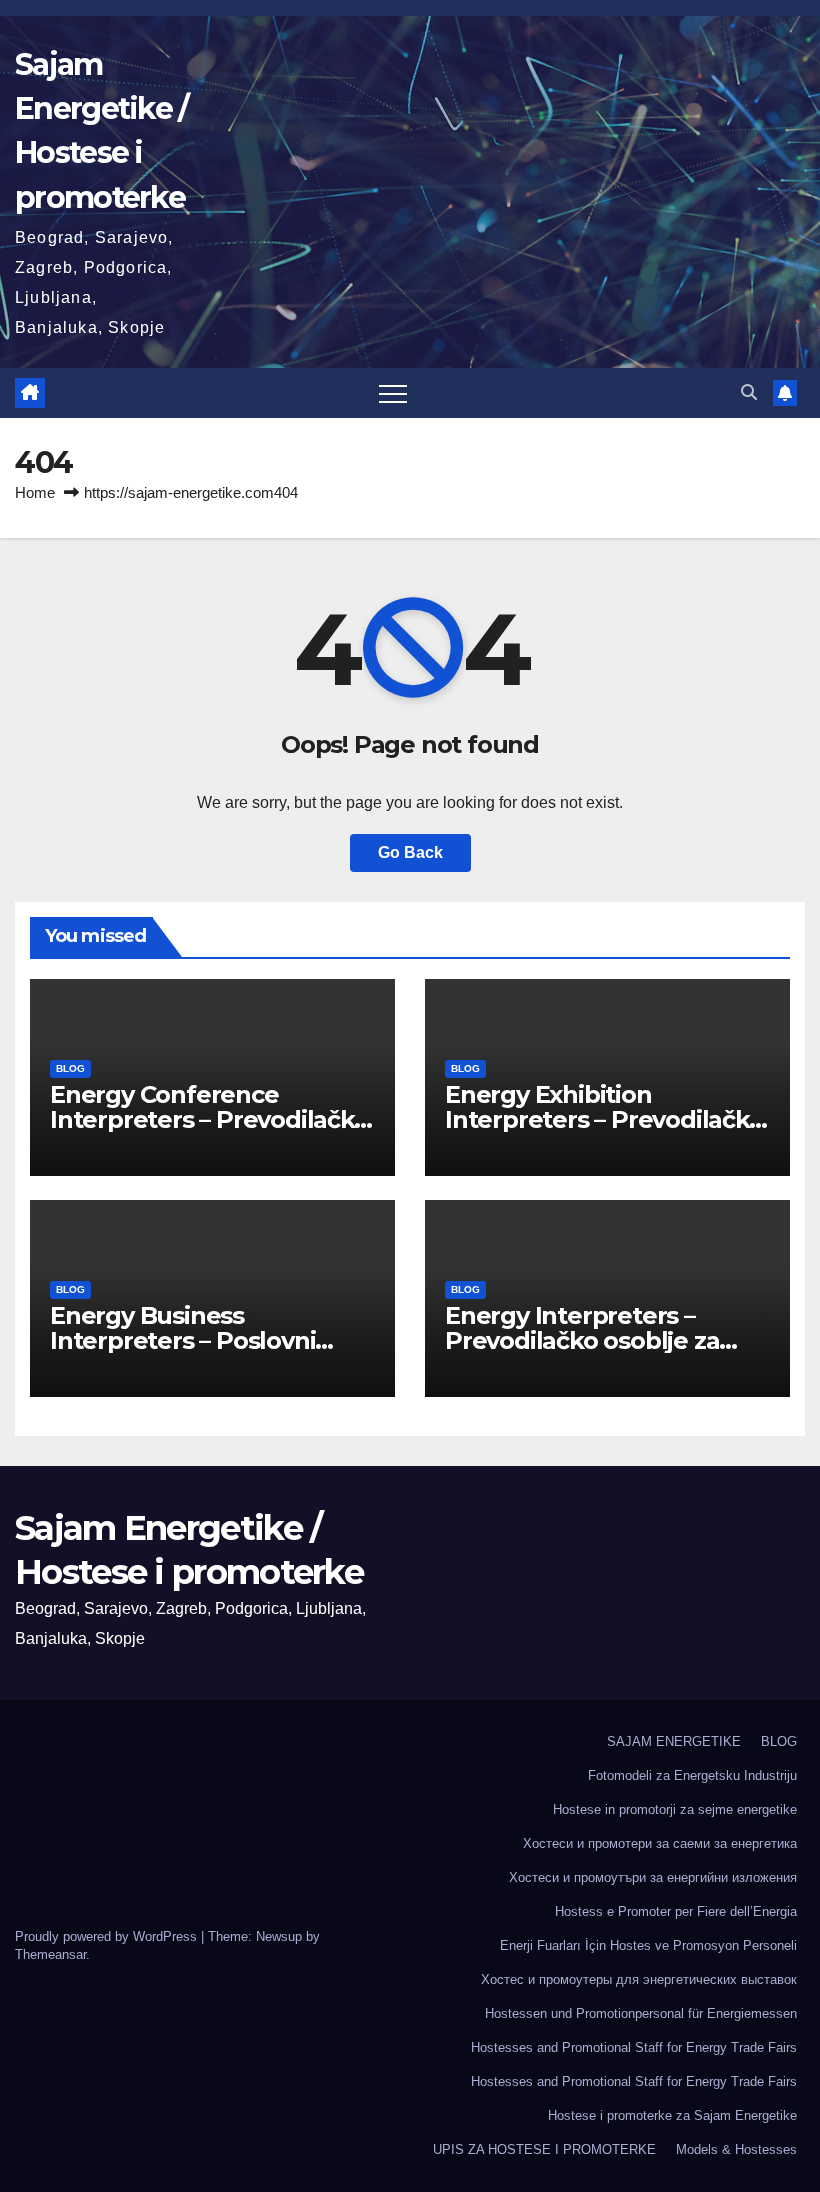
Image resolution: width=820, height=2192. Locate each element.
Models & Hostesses (736, 2149)
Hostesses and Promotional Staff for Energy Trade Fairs (634, 2047)
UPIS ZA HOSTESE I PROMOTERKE (544, 2149)
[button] (749, 392)
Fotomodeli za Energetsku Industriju (692, 1775)
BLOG (70, 1068)
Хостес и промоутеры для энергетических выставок (639, 1979)
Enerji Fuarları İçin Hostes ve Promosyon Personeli (648, 1945)
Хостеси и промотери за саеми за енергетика (660, 1843)
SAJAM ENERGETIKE (674, 1741)
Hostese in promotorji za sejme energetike (675, 1809)
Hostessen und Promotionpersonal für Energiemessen (641, 2013)
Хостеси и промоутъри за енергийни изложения (653, 1877)
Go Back (410, 852)
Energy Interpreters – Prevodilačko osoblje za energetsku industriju (582, 1340)
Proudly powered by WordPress (108, 1936)
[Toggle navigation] (393, 393)
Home (35, 492)
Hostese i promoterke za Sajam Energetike (672, 2115)
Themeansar (50, 1954)
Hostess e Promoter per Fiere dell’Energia (676, 1911)
